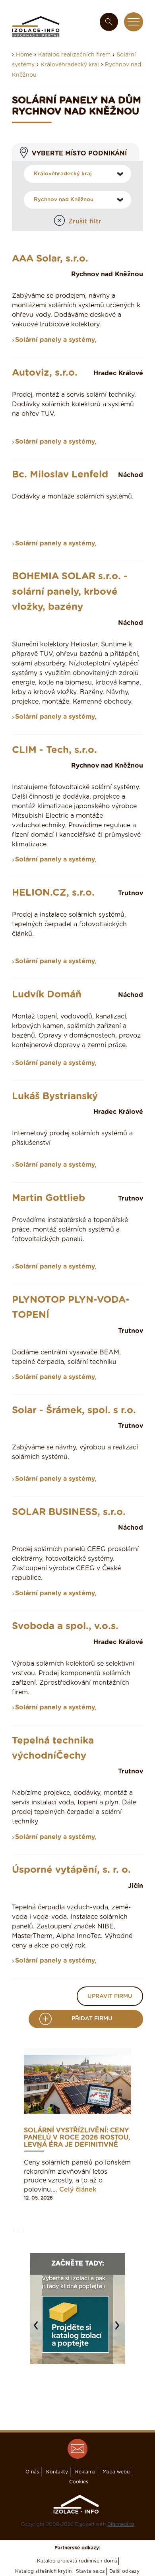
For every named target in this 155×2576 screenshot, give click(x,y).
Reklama (85, 2472)
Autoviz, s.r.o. (45, 373)
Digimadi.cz (121, 2524)
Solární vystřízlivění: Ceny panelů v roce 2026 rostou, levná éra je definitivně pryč (77, 2138)
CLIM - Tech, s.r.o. (54, 750)
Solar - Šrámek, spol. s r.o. (74, 1410)
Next (119, 2329)
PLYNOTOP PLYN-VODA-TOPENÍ (71, 1307)
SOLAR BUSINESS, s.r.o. (69, 1512)
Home (24, 55)
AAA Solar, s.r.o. (50, 259)
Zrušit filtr (85, 221)
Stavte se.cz (90, 2571)
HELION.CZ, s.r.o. (53, 893)
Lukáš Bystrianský (55, 1096)
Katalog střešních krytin (43, 2571)
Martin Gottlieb (48, 1198)
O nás (32, 2472)
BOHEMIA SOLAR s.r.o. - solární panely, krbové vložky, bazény (70, 592)
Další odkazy (124, 2571)
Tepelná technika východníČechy (53, 1748)
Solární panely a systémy (55, 340)
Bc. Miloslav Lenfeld (60, 475)
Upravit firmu (110, 1996)
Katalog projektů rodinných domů (77, 2561)
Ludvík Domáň (47, 995)
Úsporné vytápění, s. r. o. (71, 1870)
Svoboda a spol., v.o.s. (65, 1626)
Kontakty (57, 2472)
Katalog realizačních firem (74, 55)
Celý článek (78, 2190)
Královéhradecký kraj (70, 65)
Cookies (79, 2482)
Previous (38, 2329)
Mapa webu (116, 2472)
